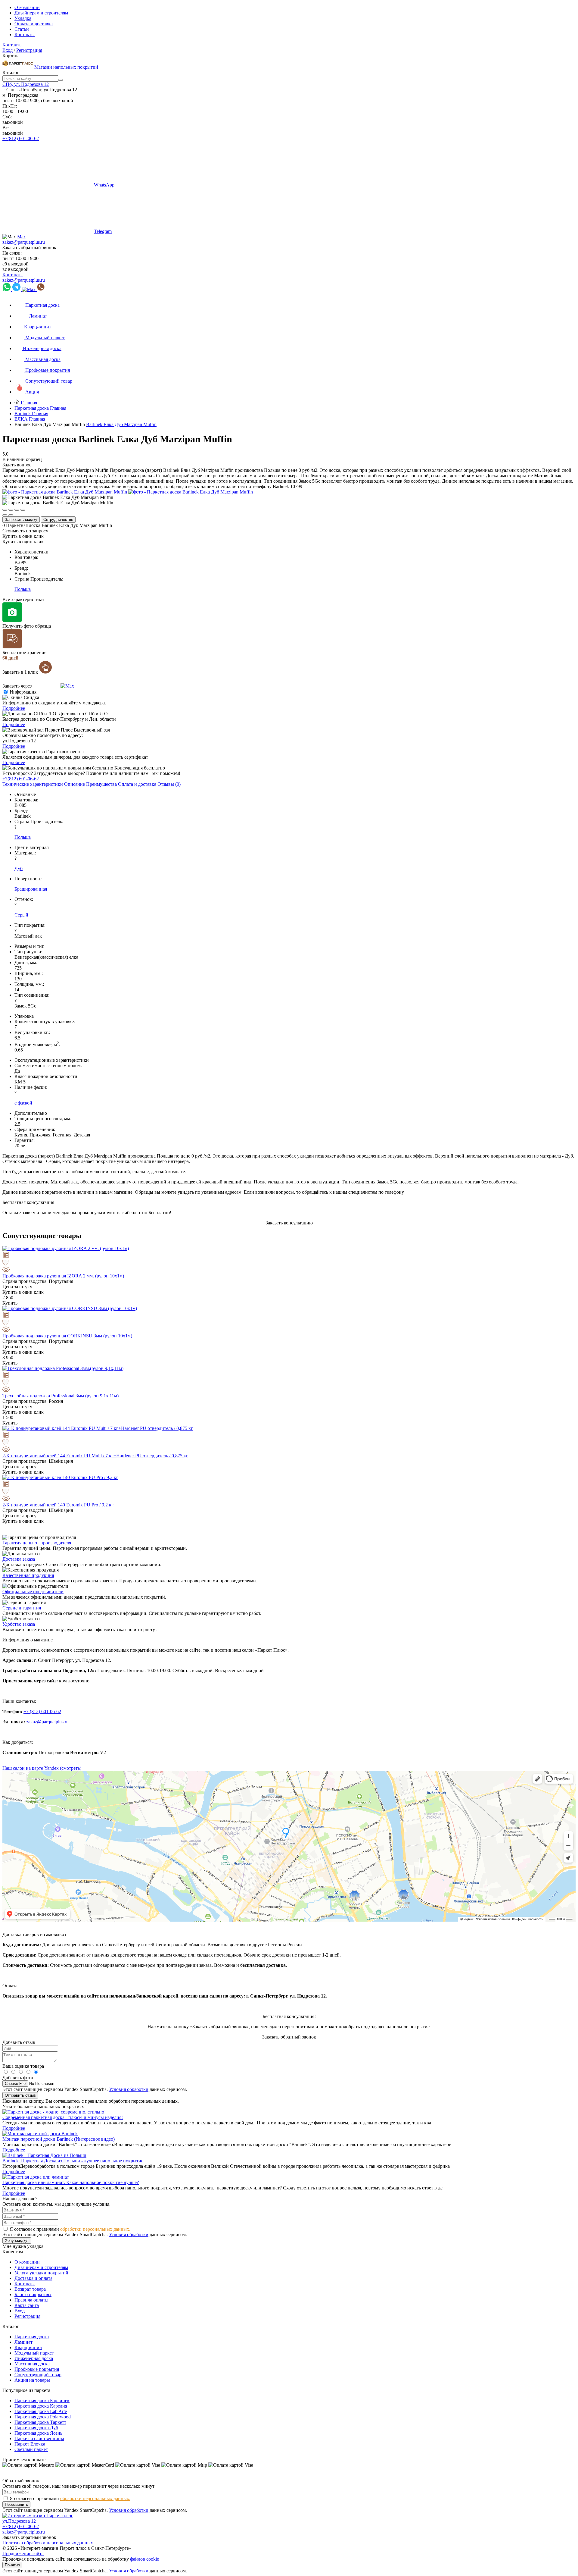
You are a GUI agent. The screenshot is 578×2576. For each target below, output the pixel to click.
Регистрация (29, 50)
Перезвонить (16, 2504)
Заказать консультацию (289, 1223)
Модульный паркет (34, 2353)
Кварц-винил (28, 2347)
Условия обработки (129, 2089)
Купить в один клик (23, 536)
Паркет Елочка (30, 2444)
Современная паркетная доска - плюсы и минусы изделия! (63, 2117)
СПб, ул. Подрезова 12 (26, 84)
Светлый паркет (31, 2449)
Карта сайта (27, 2305)
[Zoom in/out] (23, 510)
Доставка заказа (19, 1559)
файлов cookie (144, 2559)
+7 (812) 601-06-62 (42, 1711)
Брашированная (31, 889)
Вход (8, 50)
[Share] (11, 510)
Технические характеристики (33, 784)
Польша (23, 589)
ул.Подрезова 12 (19, 2521)
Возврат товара (30, 2289)
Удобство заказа (19, 1624)
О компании (27, 7)
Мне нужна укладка (23, 2246)
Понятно (12, 2565)
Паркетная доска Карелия (41, 2406)
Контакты (25, 34)
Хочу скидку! (17, 2241)
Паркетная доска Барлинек (42, 2401)
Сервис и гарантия (22, 1608)
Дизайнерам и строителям (41, 13)
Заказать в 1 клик (21, 672)
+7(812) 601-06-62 (21, 138)
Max (22, 237)
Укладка (23, 18)
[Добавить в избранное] (289, 1263)
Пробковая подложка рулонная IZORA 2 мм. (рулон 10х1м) (63, 1276)
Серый (21, 915)
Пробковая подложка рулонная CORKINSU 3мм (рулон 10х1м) (67, 1336)
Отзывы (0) (169, 784)
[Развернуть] (17, 510)
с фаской (23, 1103)
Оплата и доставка (34, 24)
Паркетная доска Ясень (38, 2433)
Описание (75, 784)
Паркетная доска (32, 2337)
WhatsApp (104, 185)
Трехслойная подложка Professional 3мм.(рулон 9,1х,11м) (61, 1396)
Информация (23, 692)
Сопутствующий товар (38, 2375)
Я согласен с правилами (70, 2229)
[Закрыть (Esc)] (5, 510)
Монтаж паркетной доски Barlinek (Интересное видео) (59, 2139)
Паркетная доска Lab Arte (41, 2411)
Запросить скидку (21, 520)
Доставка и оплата (33, 2278)
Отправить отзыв (20, 2095)
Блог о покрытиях (33, 2294)
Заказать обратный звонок (29, 248)
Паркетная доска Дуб (36, 2428)
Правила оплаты (31, 2300)
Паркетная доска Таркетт (40, 2422)
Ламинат (23, 2342)
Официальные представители (33, 1592)
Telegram (103, 231)
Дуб (19, 868)
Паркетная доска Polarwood (43, 2417)
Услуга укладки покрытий (41, 2273)
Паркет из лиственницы (39, 2438)
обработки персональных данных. (95, 2229)
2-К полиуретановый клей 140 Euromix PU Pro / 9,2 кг (58, 1505)
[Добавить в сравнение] (289, 1255)
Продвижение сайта (23, 2554)
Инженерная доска (34, 2358)
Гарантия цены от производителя (37, 1543)
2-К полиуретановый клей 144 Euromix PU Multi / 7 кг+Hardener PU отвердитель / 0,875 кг (95, 1456)
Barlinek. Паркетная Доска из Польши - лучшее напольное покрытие (73, 2161)
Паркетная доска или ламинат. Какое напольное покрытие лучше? (71, 2182)
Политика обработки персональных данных (48, 2543)
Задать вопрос (17, 465)
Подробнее (14, 708)
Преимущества (101, 784)
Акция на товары (32, 2380)
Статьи (22, 29)
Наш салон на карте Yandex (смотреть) (42, 1768)
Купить (10, 1303)
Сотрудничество (58, 520)
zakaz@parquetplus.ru (24, 242)
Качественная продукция (28, 1575)
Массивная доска (32, 2364)
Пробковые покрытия (37, 2369)
